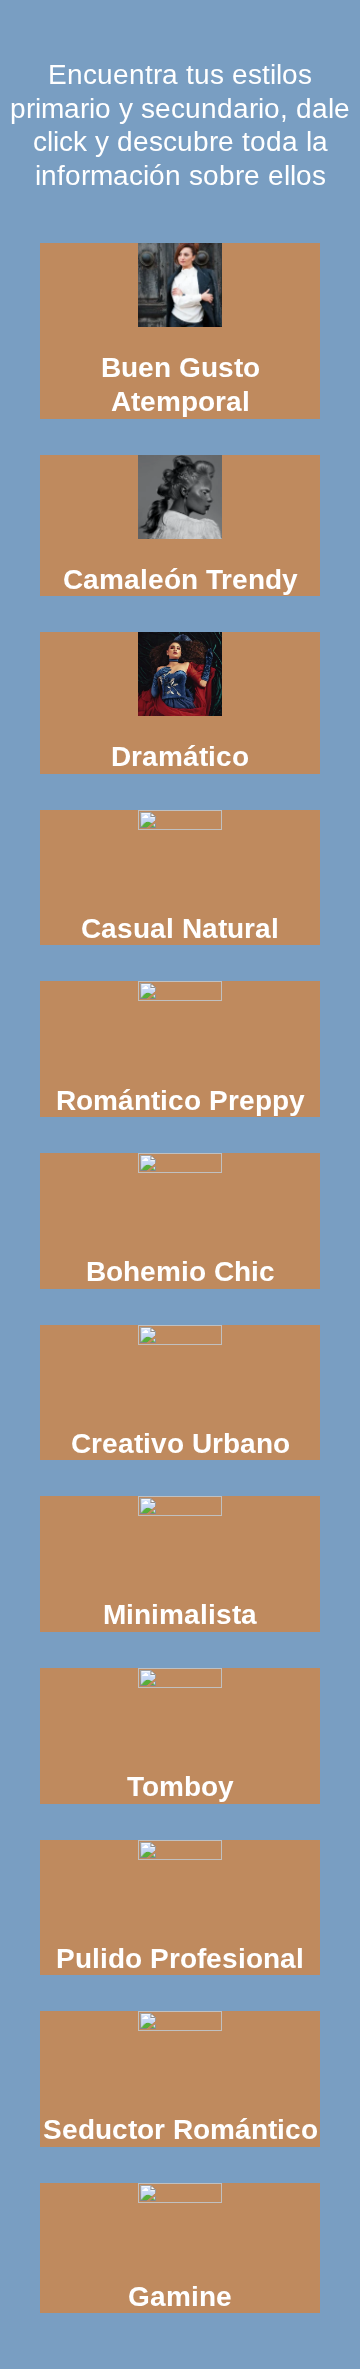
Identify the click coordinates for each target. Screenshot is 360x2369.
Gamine (180, 2296)
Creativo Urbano (180, 1443)
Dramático (180, 756)
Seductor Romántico (180, 2129)
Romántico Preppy (180, 1100)
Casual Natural (180, 928)
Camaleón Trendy (180, 579)
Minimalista (180, 1614)
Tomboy (180, 1786)
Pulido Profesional (180, 1958)
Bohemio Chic (180, 1271)
